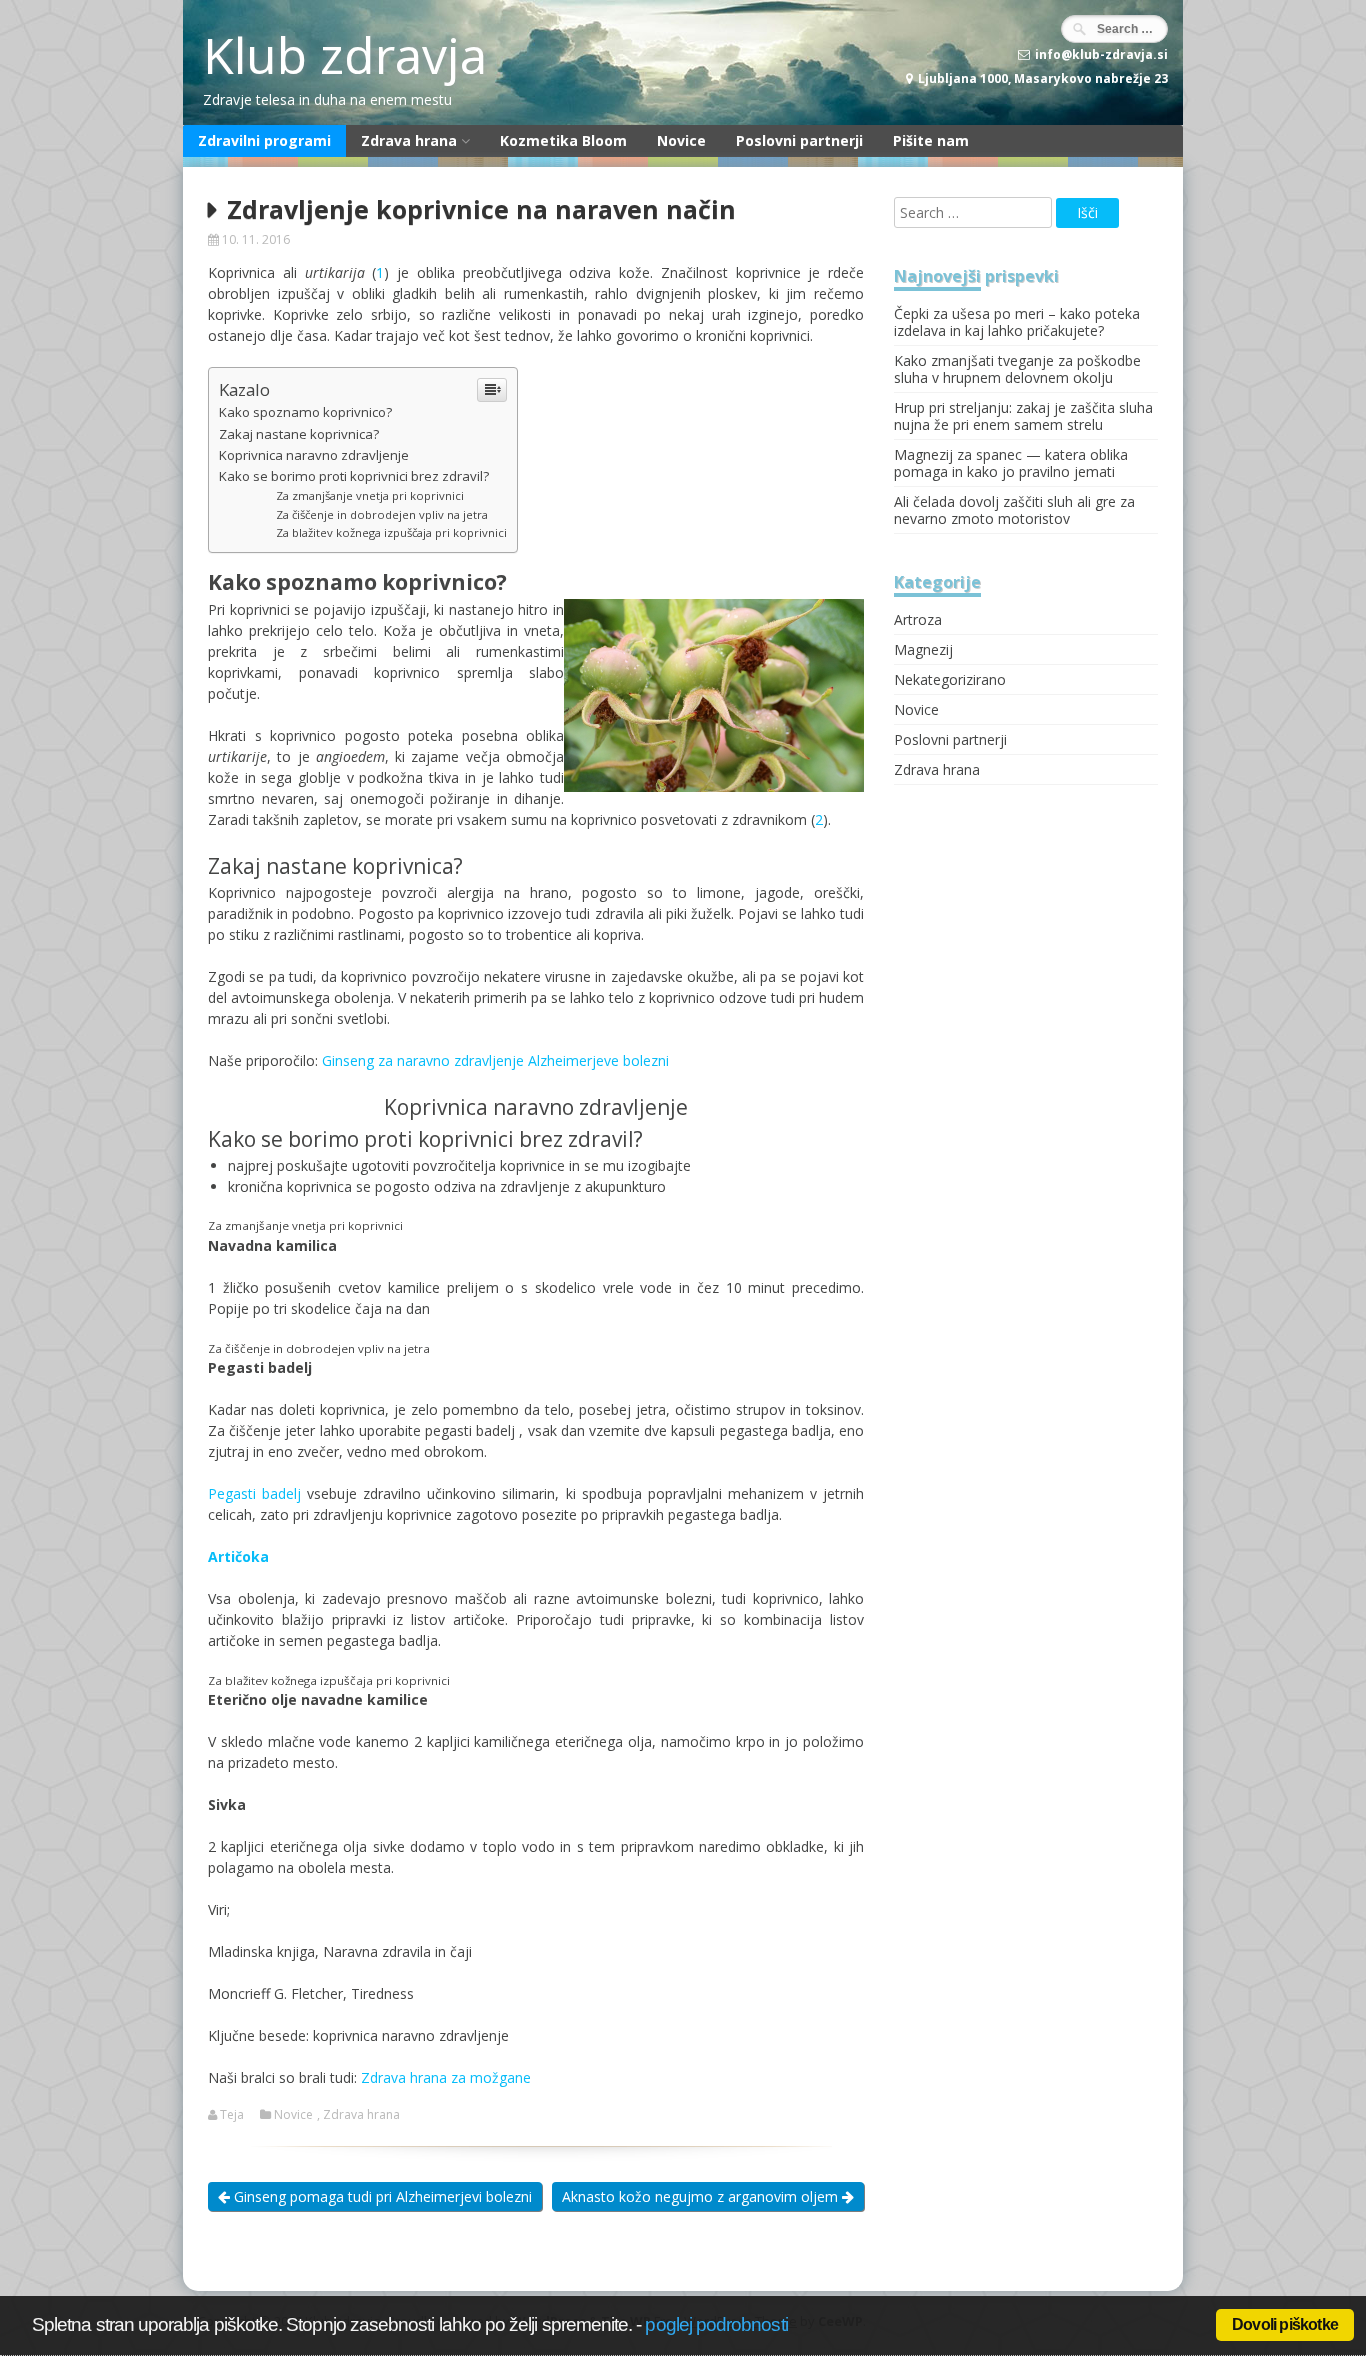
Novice (681, 140)
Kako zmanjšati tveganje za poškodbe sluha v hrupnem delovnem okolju (1017, 369)
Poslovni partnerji (799, 140)
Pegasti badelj (254, 1493)
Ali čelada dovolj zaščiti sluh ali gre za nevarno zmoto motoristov (1014, 510)
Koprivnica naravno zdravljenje (314, 455)
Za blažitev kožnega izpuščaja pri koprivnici (391, 532)
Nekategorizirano (950, 679)
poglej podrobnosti (716, 2324)
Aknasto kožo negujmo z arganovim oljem (702, 2196)
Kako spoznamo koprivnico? (305, 412)
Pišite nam (931, 140)
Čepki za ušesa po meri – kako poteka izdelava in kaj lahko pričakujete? (1017, 322)
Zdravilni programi (264, 140)
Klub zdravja (345, 55)
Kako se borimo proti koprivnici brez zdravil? (354, 476)
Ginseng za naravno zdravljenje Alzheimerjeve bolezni (495, 1060)
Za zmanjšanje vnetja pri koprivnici (370, 495)
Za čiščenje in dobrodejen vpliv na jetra (382, 514)
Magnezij (923, 649)
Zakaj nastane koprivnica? (299, 434)
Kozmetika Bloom (563, 140)
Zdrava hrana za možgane (446, 2077)
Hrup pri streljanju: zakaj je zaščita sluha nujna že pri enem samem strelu (1023, 416)
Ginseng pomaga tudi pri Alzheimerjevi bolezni (381, 2196)
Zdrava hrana (409, 140)
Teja (232, 2115)
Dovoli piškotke (1285, 2324)
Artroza (918, 619)
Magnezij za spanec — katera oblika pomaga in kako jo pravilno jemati (1011, 463)
